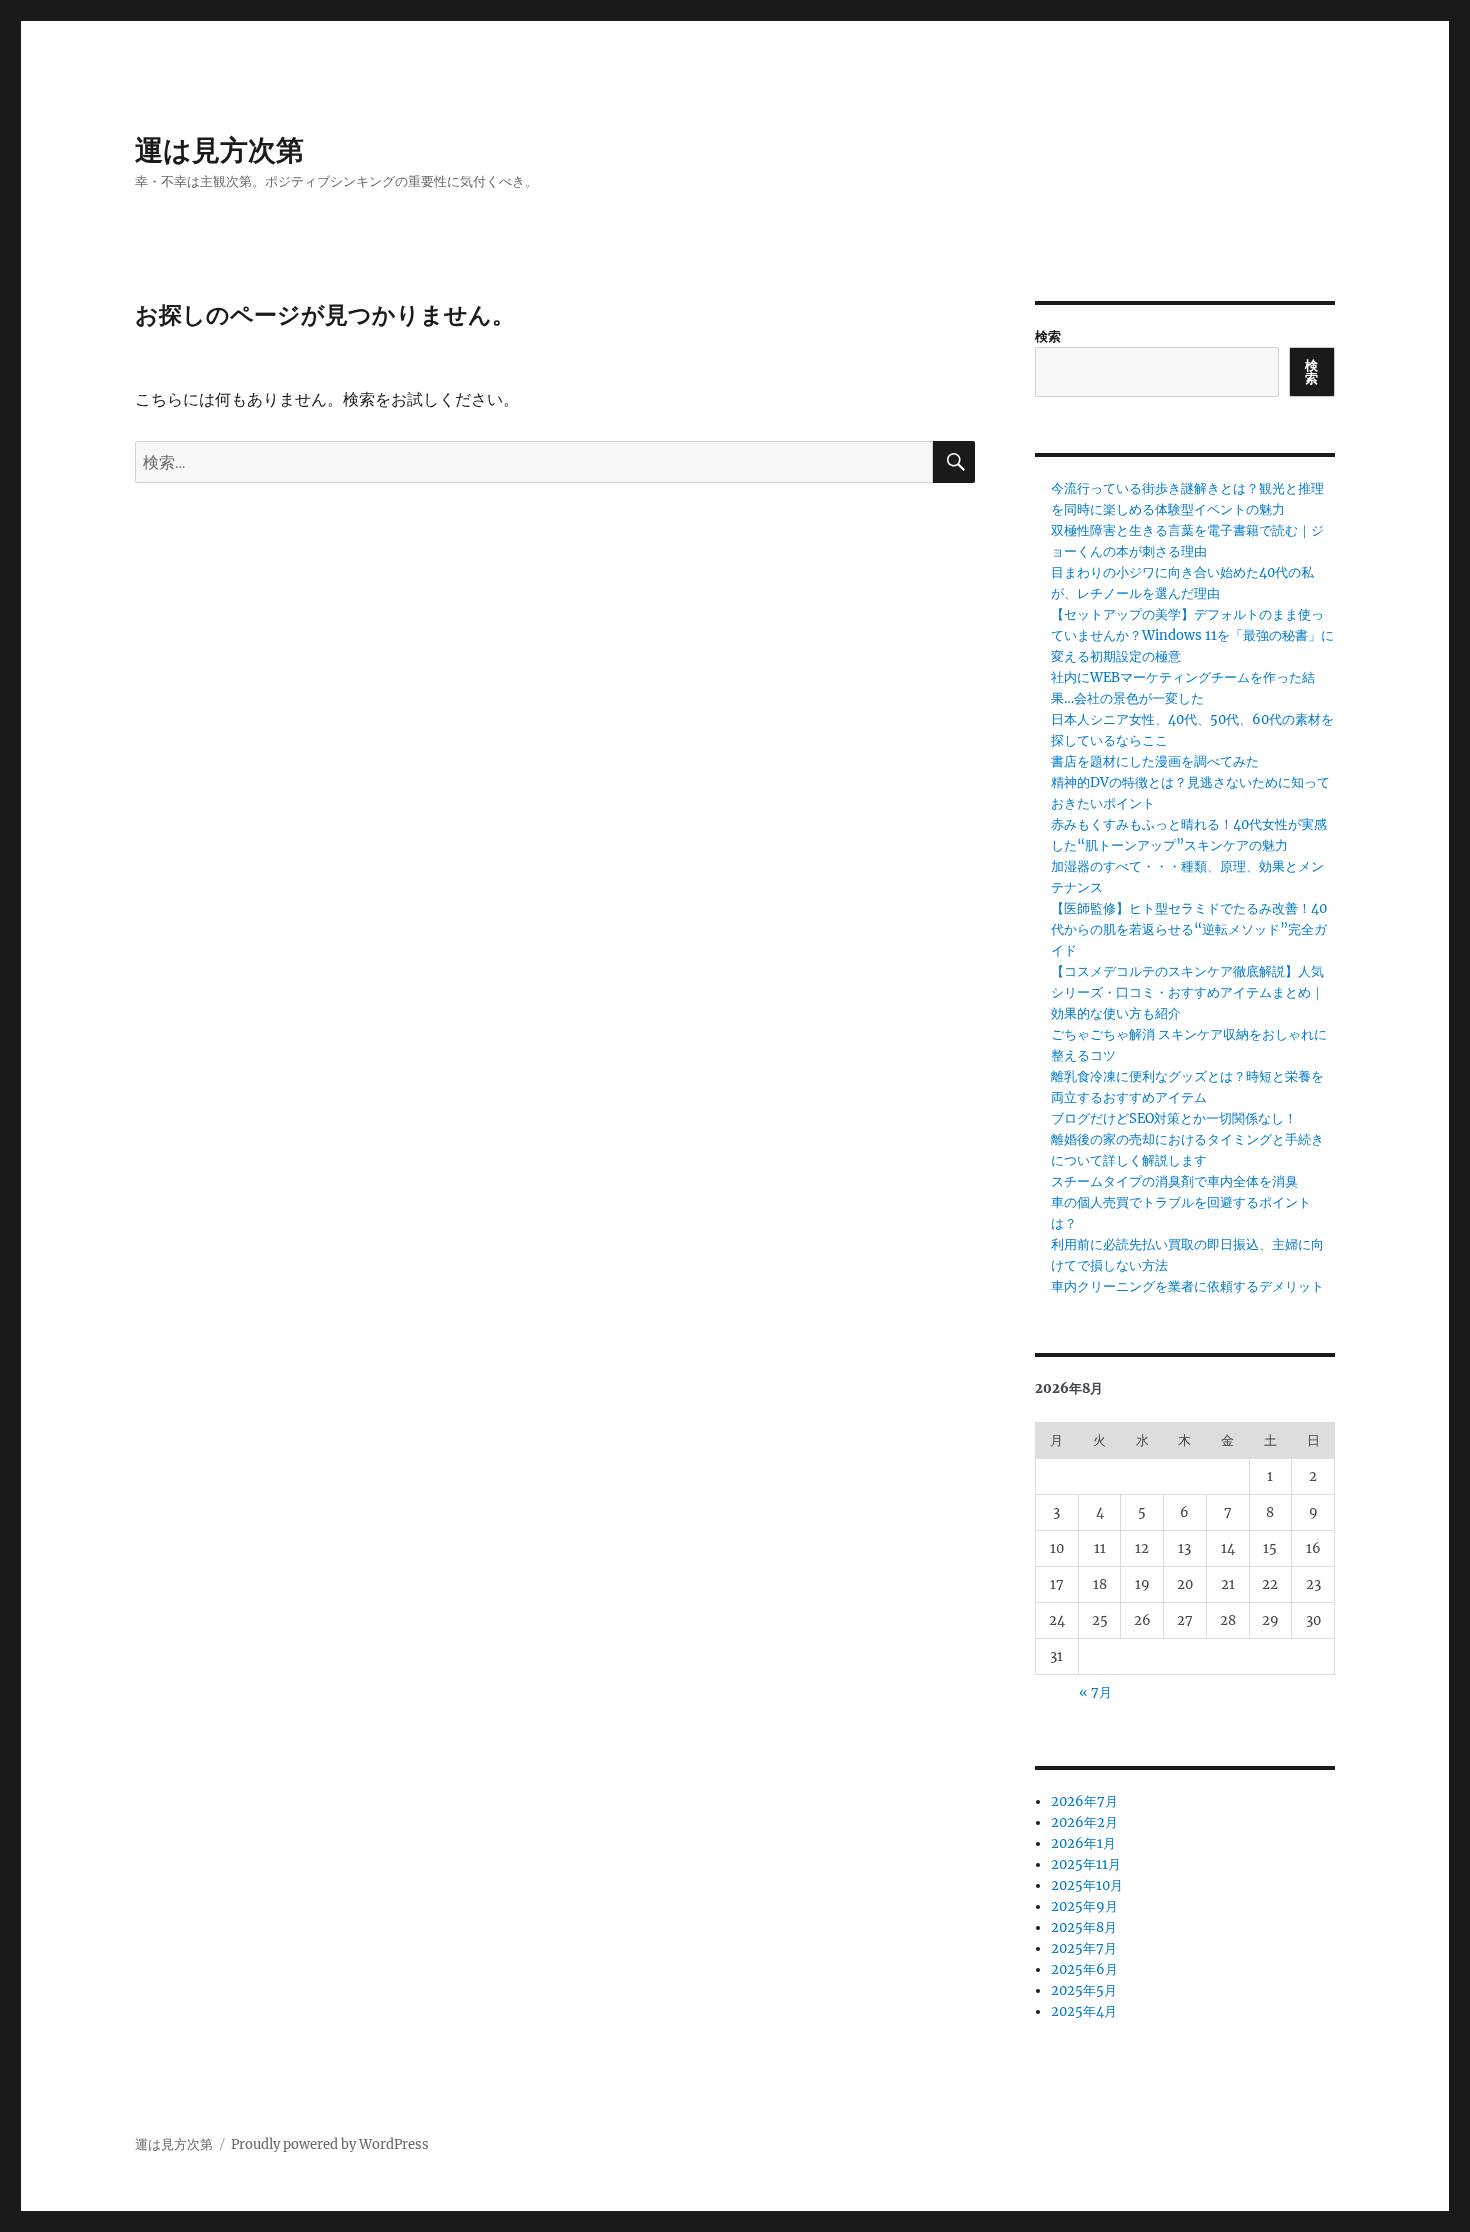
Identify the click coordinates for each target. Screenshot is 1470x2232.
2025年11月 (1086, 1864)
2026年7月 (1084, 1801)
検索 (1048, 336)
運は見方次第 (219, 150)
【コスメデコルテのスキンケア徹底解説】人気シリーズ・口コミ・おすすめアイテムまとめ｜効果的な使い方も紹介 (1187, 992)
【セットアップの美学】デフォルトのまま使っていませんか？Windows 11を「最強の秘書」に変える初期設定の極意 (1192, 635)
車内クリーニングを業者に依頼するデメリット (1187, 1286)
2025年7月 (1084, 1948)
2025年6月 (1084, 1969)
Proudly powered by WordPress (330, 2144)
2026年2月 (1084, 1822)
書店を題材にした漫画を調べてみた (1155, 761)
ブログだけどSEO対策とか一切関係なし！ (1174, 1118)
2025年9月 (1084, 1906)
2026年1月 (1083, 1843)
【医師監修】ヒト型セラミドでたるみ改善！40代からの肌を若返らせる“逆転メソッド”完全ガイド (1189, 929)
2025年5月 (1084, 1990)
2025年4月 (1084, 2011)
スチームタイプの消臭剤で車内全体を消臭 (1174, 1181)
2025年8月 (1084, 1927)
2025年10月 (1087, 1885)
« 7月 (1095, 1692)
